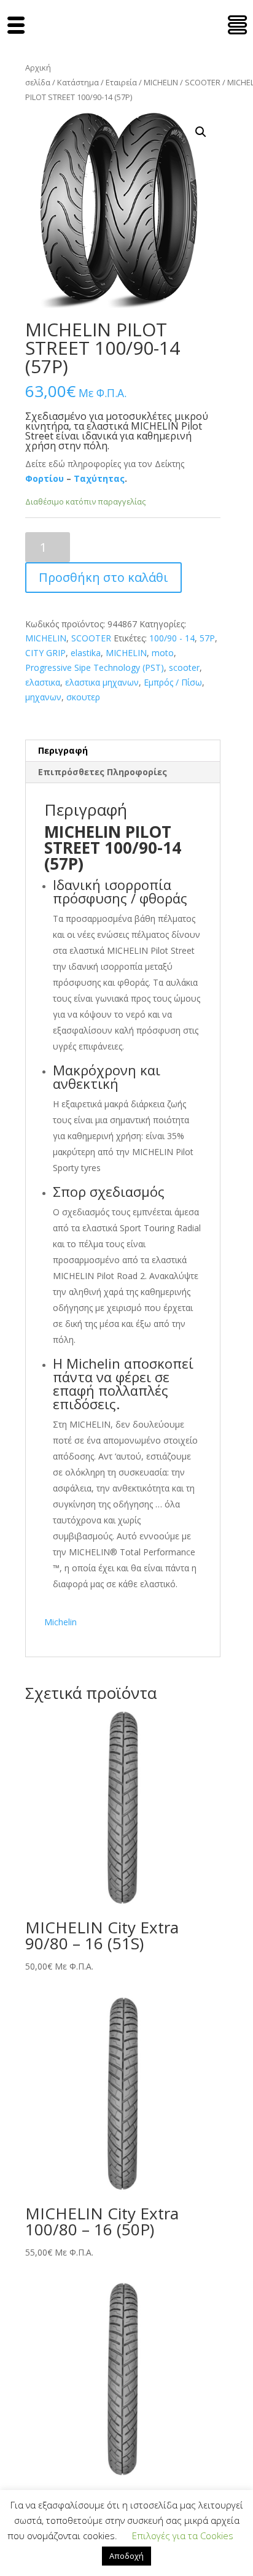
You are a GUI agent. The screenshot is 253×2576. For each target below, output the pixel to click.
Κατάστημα (78, 82)
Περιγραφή (63, 750)
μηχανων (43, 697)
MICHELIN (161, 82)
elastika (86, 653)
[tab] (123, 751)
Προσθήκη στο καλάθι (103, 577)
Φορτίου (45, 478)
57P (207, 638)
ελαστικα (43, 682)
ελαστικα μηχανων (102, 682)
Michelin (60, 1622)
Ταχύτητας (99, 478)
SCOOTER (203, 82)
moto (163, 653)
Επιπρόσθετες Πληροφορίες (103, 772)
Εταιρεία (121, 82)
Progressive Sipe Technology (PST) (95, 667)
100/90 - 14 (172, 638)
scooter (184, 667)
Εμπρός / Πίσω (173, 682)
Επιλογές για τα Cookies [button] (183, 2535)
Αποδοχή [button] (126, 2556)
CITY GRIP (45, 653)
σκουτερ (83, 697)
